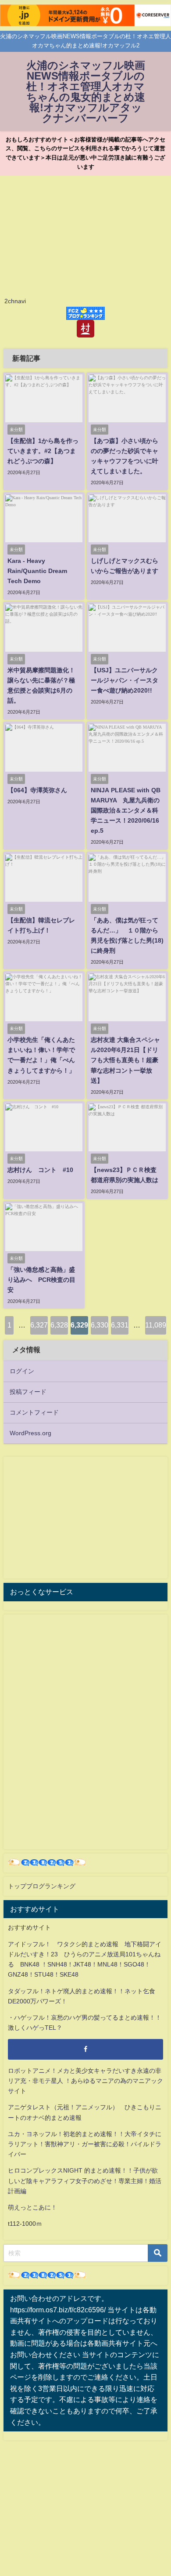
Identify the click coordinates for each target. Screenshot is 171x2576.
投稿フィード (28, 1392)
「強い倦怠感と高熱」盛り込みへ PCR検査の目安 (41, 1280)
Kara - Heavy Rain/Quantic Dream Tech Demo (37, 571)
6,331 (120, 1325)
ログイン (22, 1371)
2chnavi (15, 301)
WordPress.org (30, 1433)
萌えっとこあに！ (32, 2207)
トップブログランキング (42, 1886)
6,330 (100, 1325)
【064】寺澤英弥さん (37, 790)
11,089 (156, 1325)
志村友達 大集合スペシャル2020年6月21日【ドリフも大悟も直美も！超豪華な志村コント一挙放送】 (125, 1060)
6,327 (39, 1325)
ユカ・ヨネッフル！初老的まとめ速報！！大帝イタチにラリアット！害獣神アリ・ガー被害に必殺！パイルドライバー (85, 2144)
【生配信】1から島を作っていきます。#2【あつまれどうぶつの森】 (43, 451)
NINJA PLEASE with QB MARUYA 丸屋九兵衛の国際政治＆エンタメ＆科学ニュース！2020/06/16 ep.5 (126, 810)
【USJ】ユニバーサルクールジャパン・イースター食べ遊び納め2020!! (125, 680)
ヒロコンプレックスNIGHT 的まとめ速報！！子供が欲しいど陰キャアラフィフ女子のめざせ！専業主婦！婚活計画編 (85, 2181)
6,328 (59, 1325)
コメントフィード (34, 1412)
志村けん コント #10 (40, 1170)
